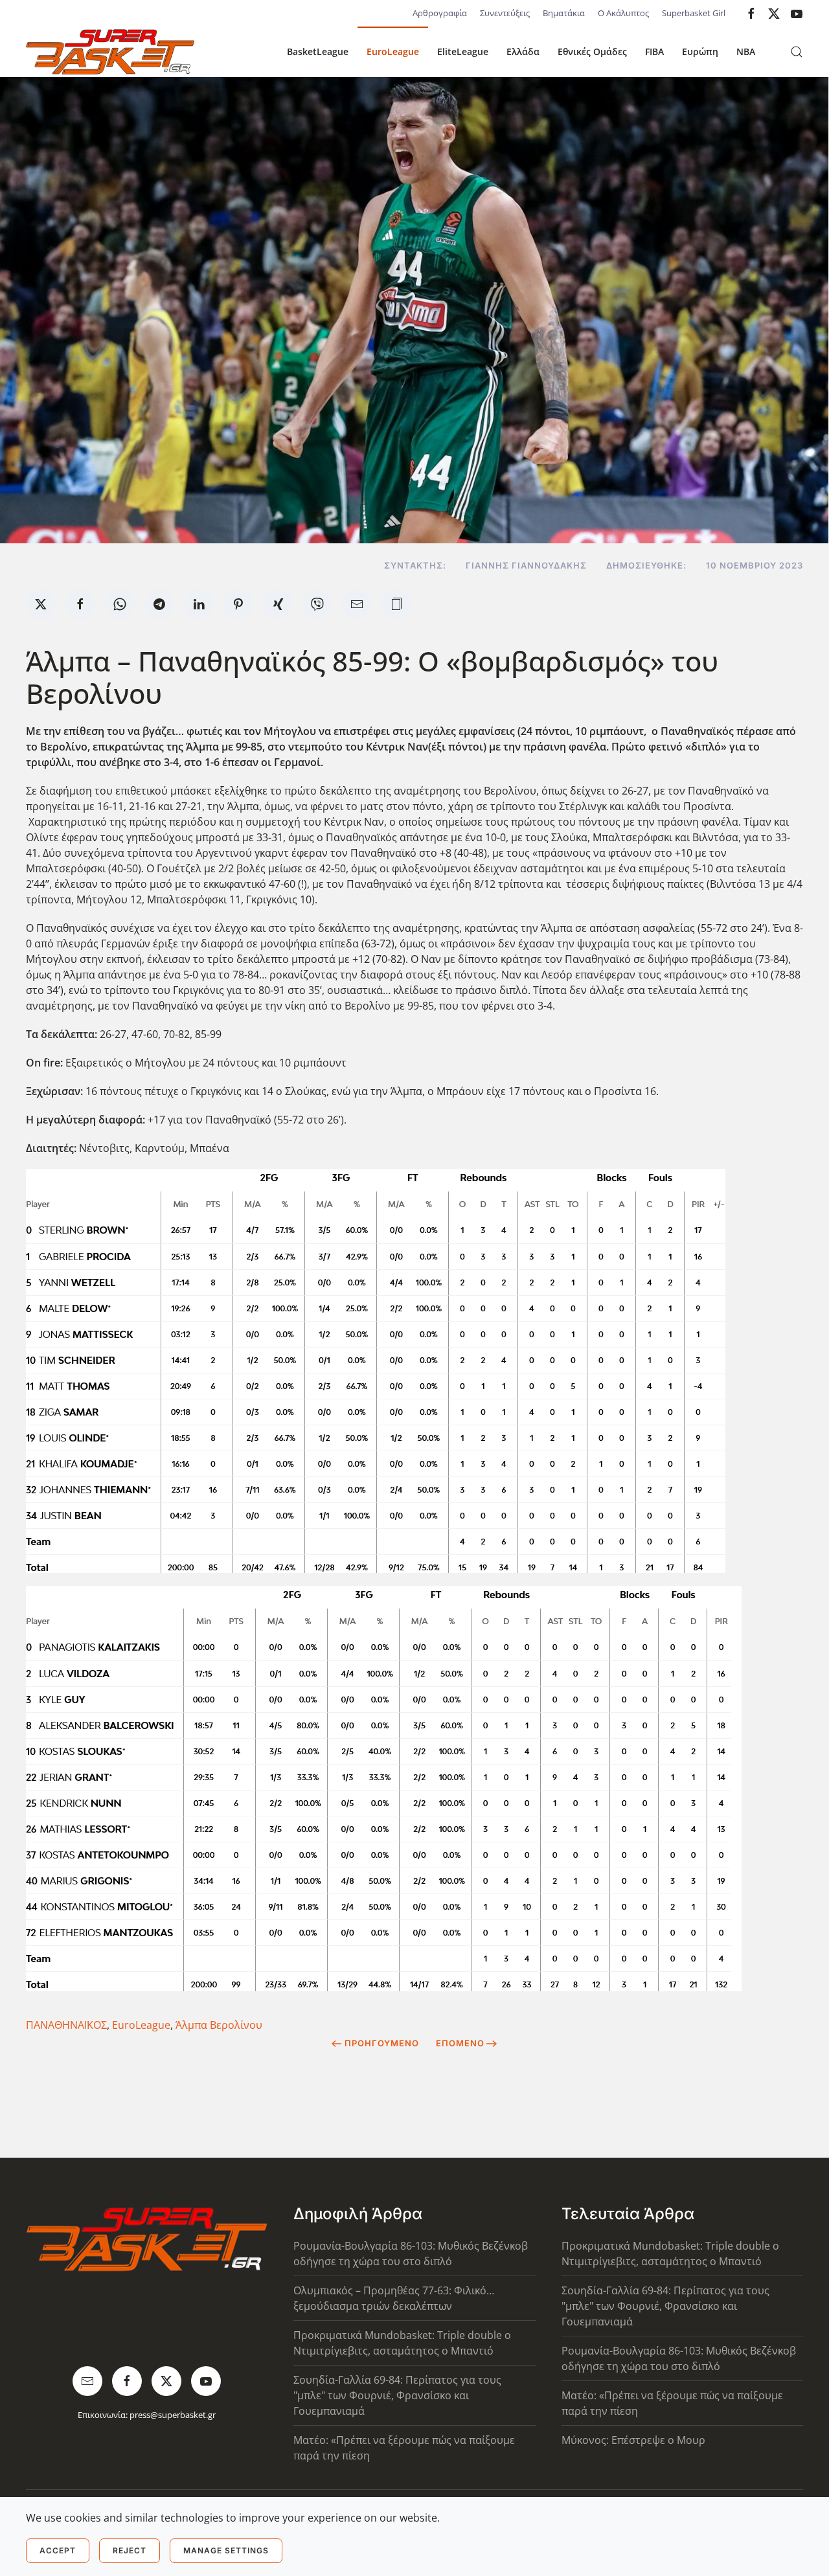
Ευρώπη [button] (700, 51)
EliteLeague (463, 51)
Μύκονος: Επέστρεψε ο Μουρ (633, 2440)
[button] (797, 52)
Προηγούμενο (382, 2043)
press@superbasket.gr (173, 2415)
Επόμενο (460, 2043)
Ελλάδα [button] (523, 51)
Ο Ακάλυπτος (623, 13)
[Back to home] (110, 52)
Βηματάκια (564, 13)
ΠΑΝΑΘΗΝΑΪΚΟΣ (66, 2025)
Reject (130, 2550)
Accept (58, 2550)
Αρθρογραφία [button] (440, 13)
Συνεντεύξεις (505, 13)
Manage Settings (226, 2550)
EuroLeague (393, 51)
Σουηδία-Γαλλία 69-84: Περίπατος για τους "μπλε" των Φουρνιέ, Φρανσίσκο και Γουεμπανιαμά (397, 2395)
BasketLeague (318, 51)
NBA (746, 51)
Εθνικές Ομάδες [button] (592, 51)
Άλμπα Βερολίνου (219, 2025)
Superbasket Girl (694, 13)
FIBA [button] (654, 51)
